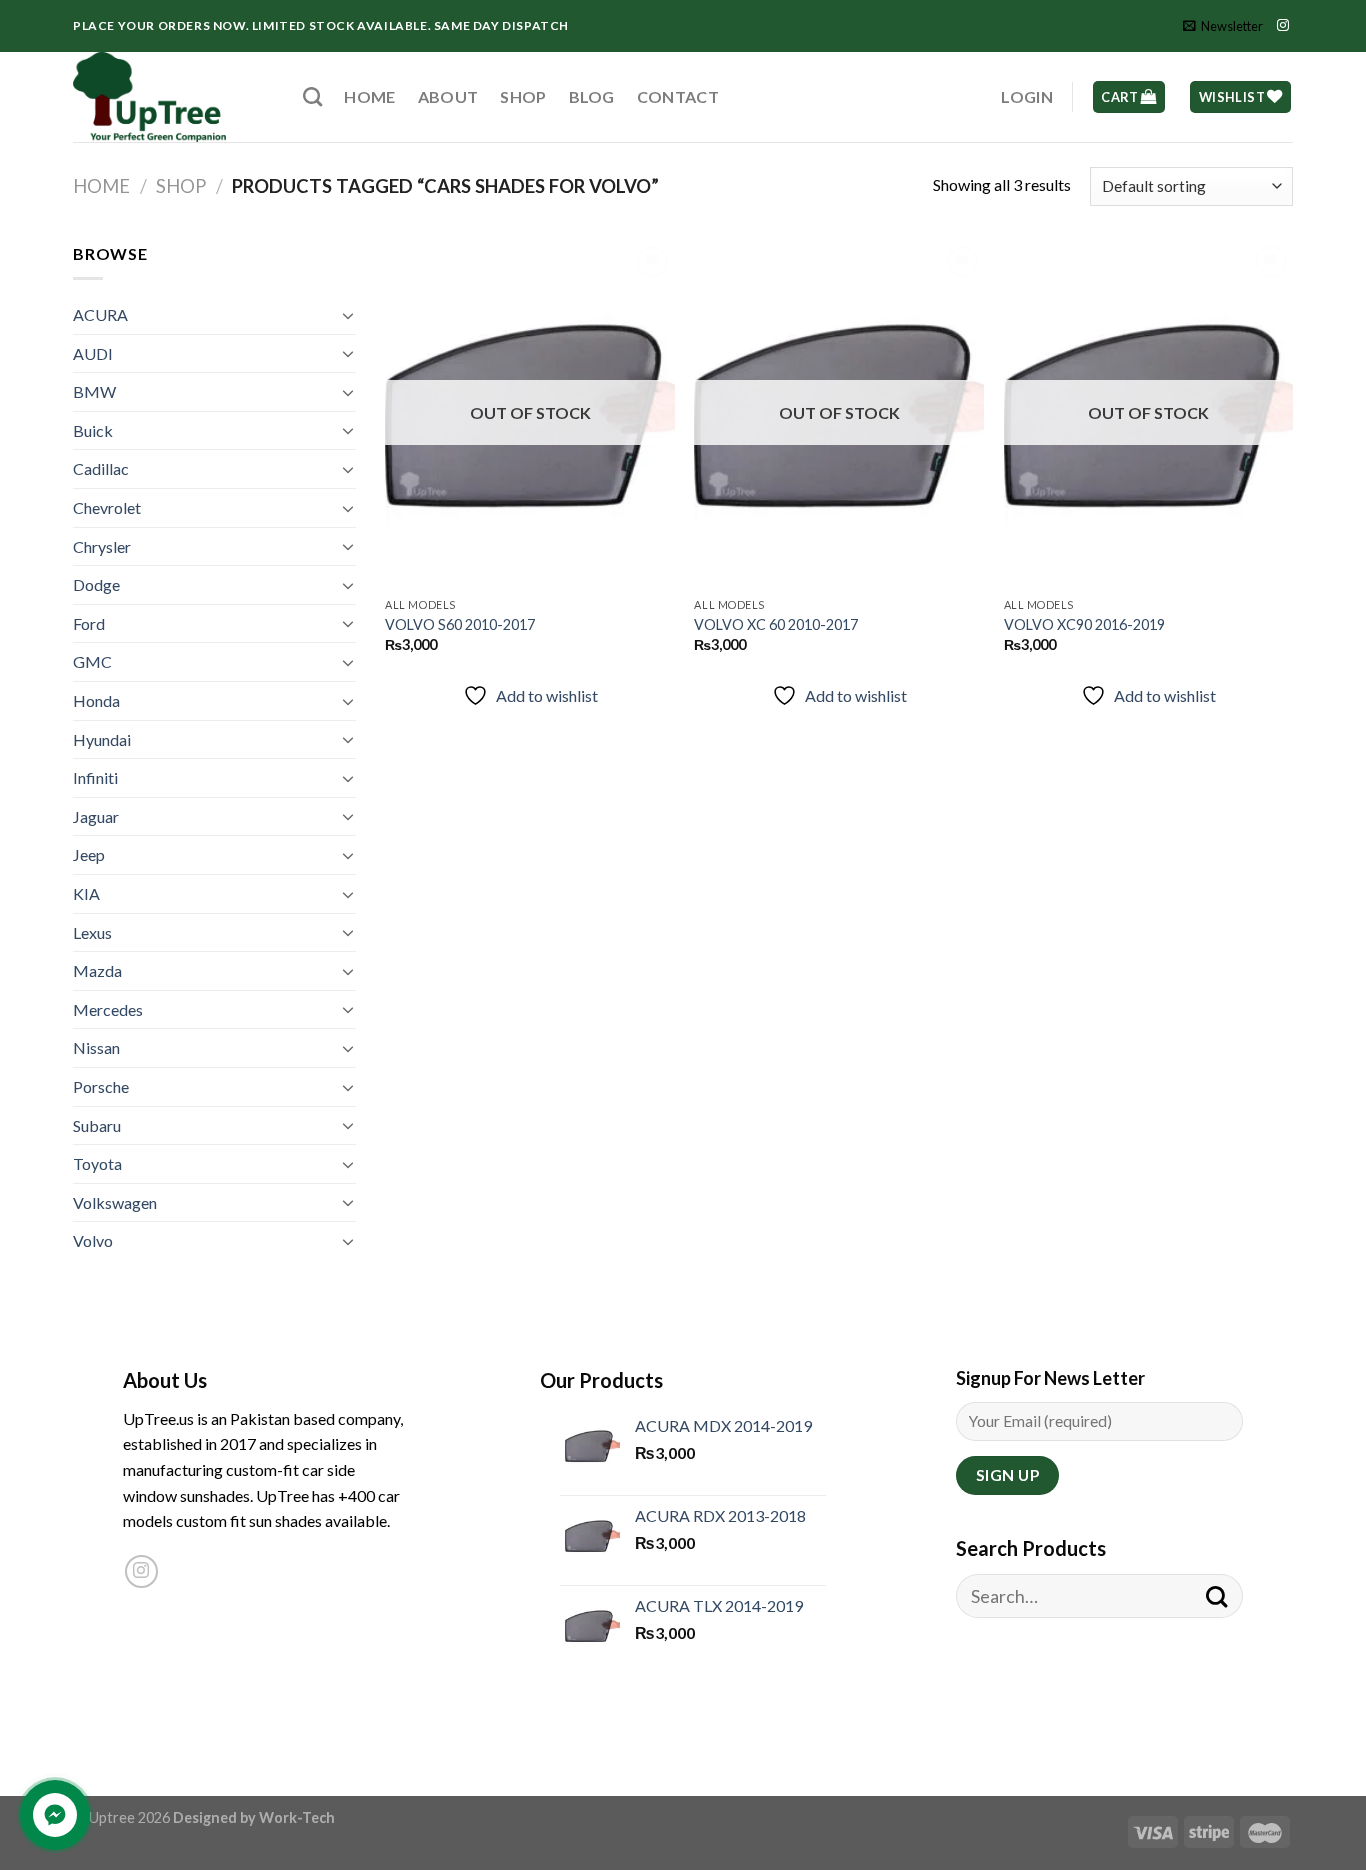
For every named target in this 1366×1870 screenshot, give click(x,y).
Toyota (97, 1163)
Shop (523, 96)
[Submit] (1216, 1596)
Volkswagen (115, 1202)
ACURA (100, 314)
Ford (89, 623)
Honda (96, 700)
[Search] (312, 96)
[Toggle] (348, 315)
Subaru (97, 1125)
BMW (94, 391)
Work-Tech (297, 1817)
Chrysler (102, 546)
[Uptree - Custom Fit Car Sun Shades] (173, 97)
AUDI (93, 353)
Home (369, 96)
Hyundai (102, 739)
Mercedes (108, 1009)
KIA (86, 893)
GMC (92, 661)
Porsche (101, 1086)
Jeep (89, 854)
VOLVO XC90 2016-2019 (1084, 624)
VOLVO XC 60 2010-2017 (776, 624)
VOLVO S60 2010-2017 (460, 624)
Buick (93, 430)
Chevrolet (107, 507)
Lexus (92, 932)
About (448, 96)
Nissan (96, 1047)
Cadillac (101, 468)
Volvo (93, 1240)
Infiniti (95, 777)
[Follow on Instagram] (1283, 26)
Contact (678, 96)
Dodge (96, 584)
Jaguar (96, 816)
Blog (592, 96)
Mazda (97, 970)
